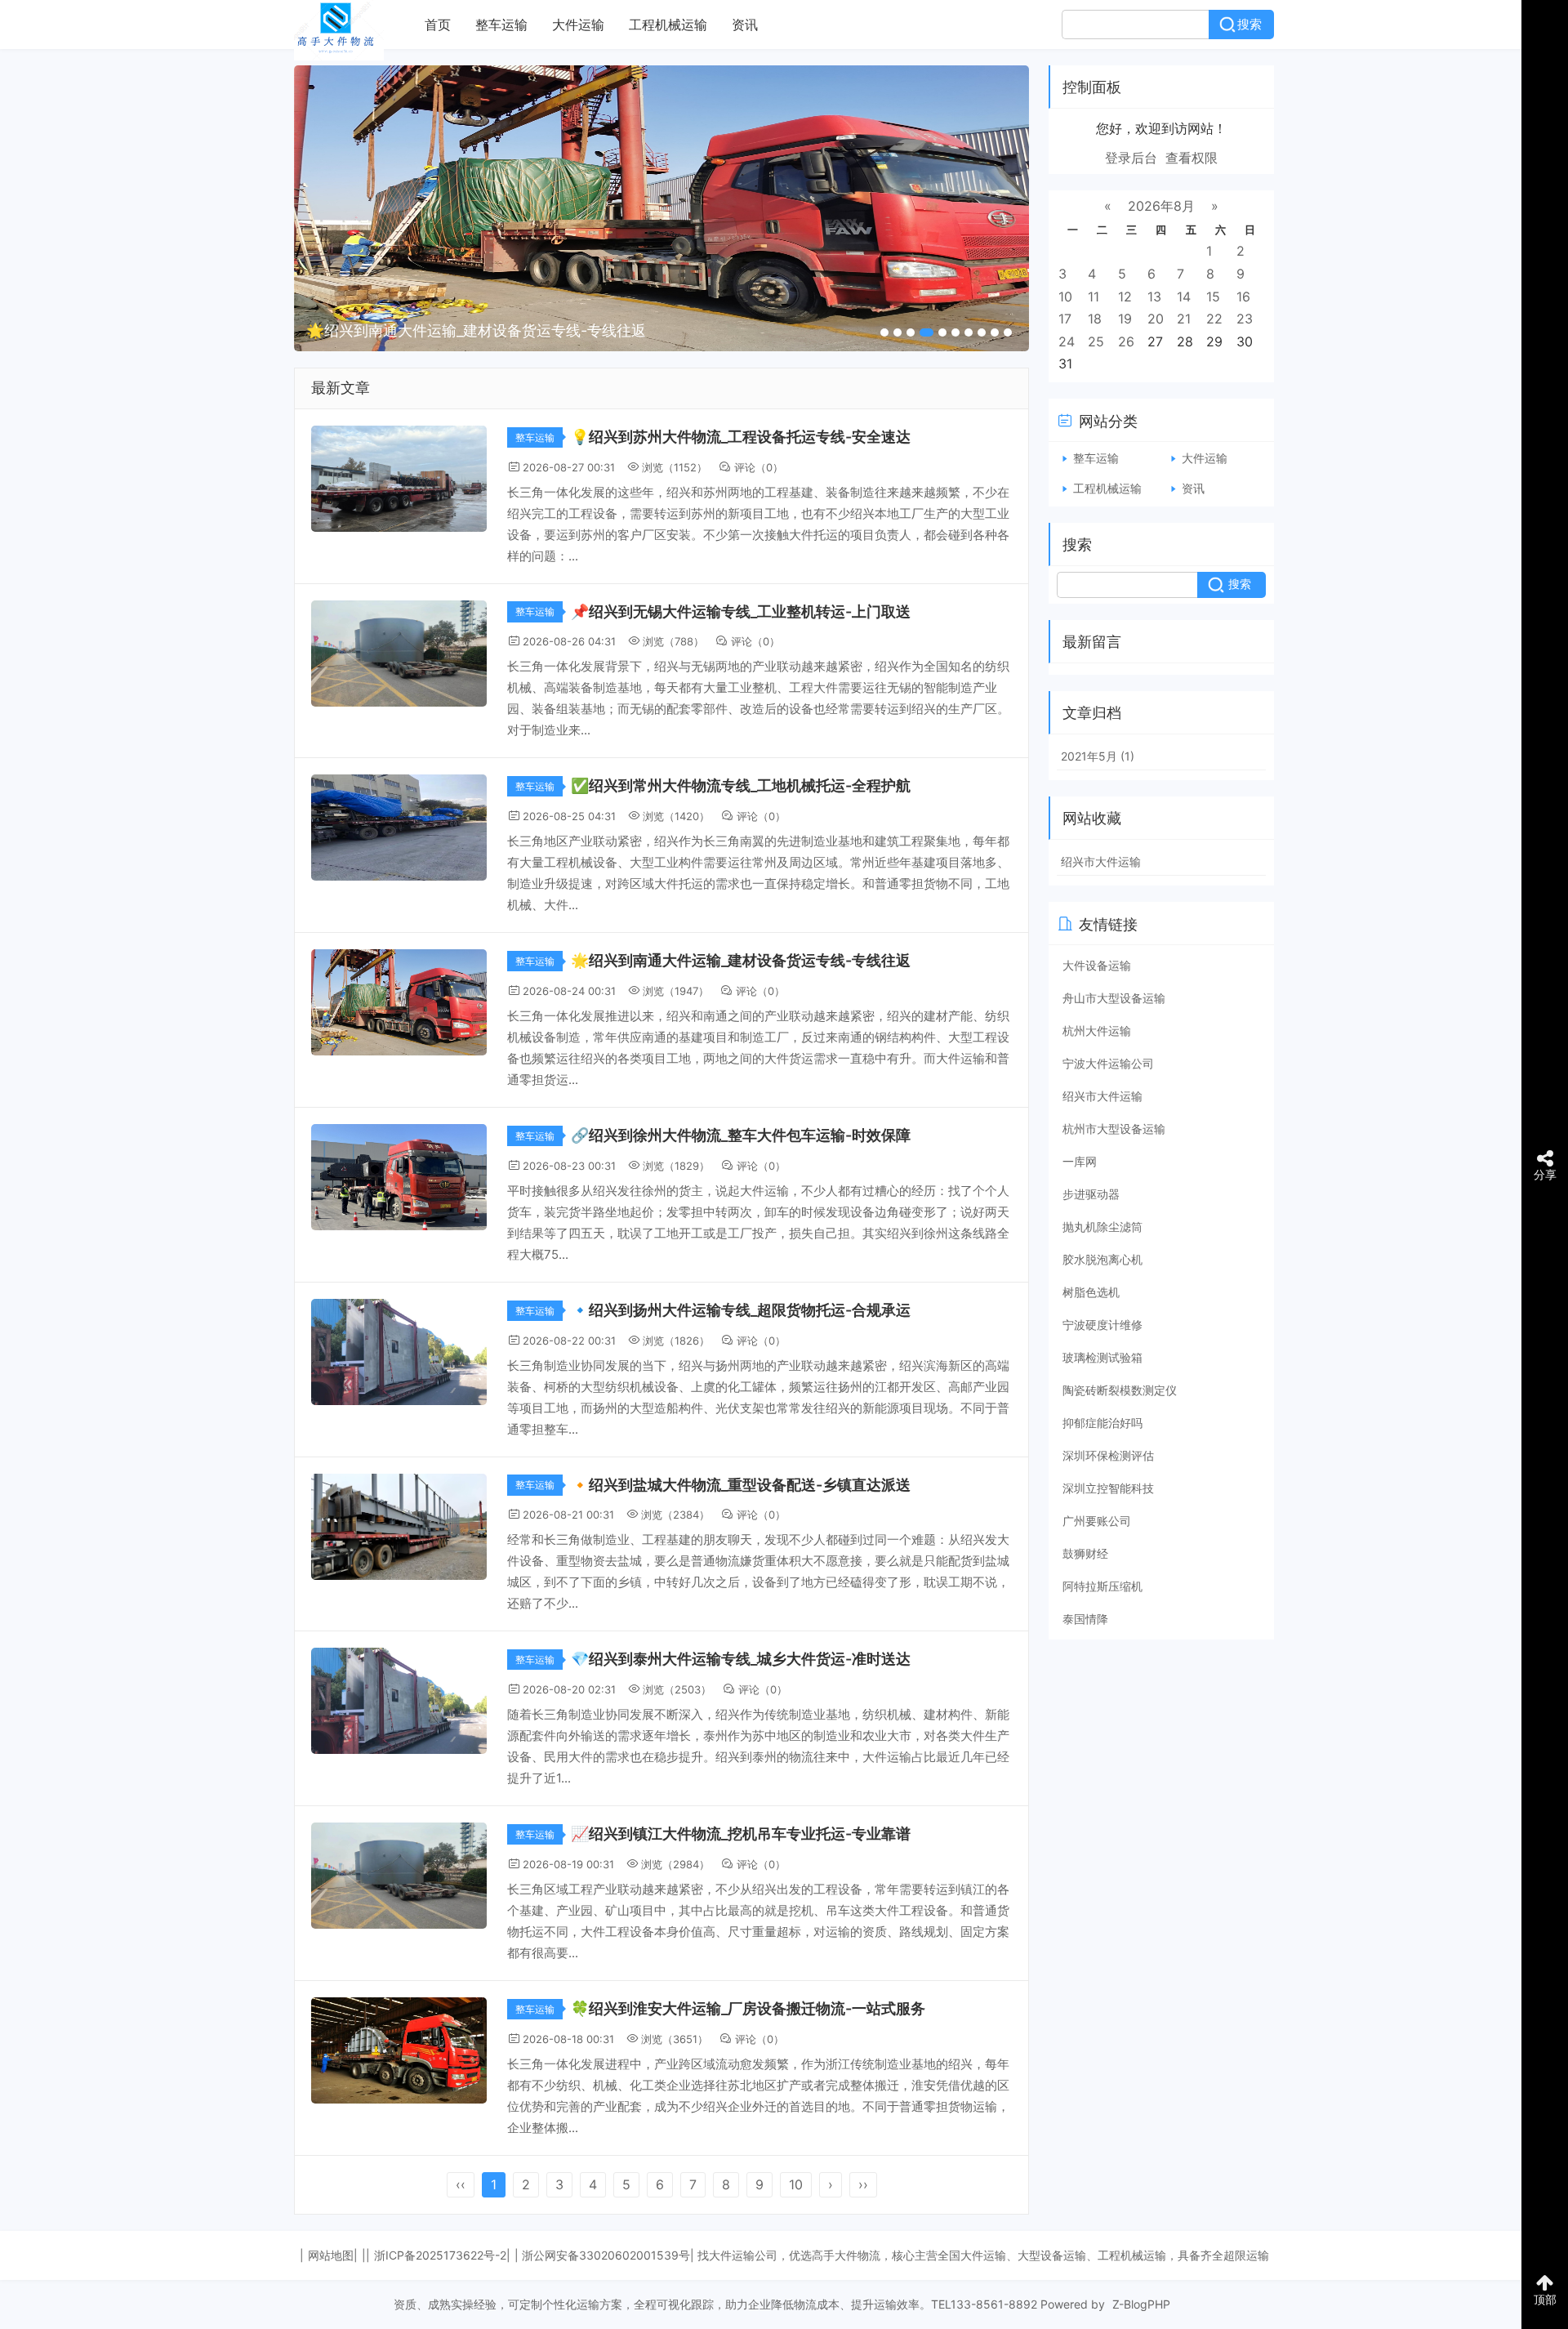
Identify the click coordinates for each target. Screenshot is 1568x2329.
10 (796, 2184)
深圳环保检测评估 (1108, 1455)
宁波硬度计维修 (1102, 1325)
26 (1126, 341)
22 (1214, 319)
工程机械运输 (668, 25)
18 (1095, 319)
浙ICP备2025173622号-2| (442, 2255)
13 (1154, 297)
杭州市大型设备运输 (1114, 1129)
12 (1125, 297)
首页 (438, 25)
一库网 (1080, 1161)
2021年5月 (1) (1098, 756)
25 (1096, 341)
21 (1184, 319)
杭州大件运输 (1097, 1031)
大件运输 (578, 25)
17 (1065, 319)
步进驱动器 (1091, 1194)
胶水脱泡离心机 (1102, 1259)
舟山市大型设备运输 (1114, 998)
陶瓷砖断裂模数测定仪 (1120, 1390)
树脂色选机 (1091, 1292)
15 (1213, 297)
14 (1184, 297)
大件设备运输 (1097, 965)
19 (1125, 319)
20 (1156, 319)
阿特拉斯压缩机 (1102, 1586)
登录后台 (1131, 158)
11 (1094, 297)
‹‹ (461, 2184)
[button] (884, 332)
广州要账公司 (1097, 1521)
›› (863, 2184)
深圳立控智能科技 (1108, 1488)
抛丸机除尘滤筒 (1102, 1227)
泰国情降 (1085, 1619)
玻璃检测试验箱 (1102, 1357)
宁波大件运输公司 (1108, 1063)
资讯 (745, 25)
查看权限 (1192, 158)
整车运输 (501, 25)
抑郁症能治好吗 (1102, 1423)
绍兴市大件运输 (1101, 861)
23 (1245, 319)
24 (1067, 341)
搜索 (1249, 24)
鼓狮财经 (1085, 1553)
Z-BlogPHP (1141, 2304)
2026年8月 (1161, 206)
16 (1243, 297)
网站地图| (333, 2255)
